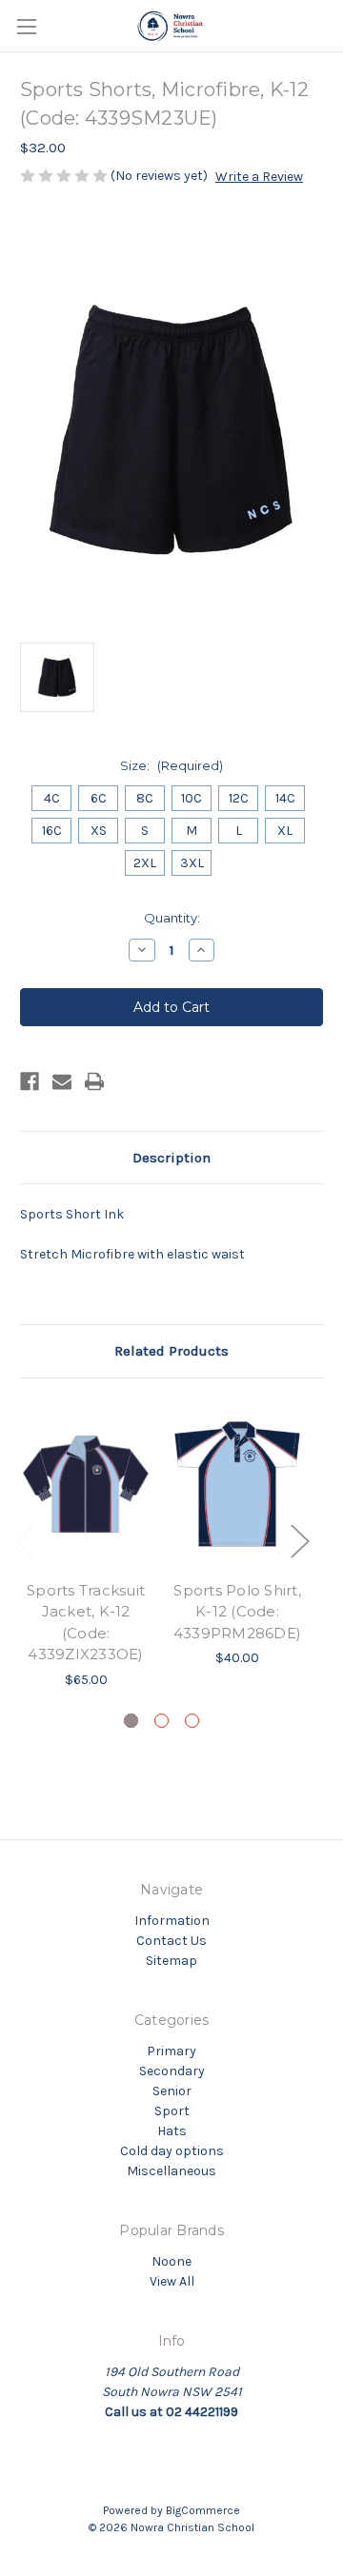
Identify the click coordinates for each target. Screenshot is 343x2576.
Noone (171, 2261)
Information (172, 1921)
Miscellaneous (171, 2171)
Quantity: (172, 918)
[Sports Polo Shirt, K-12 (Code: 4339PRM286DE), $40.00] (237, 1484)
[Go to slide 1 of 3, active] (131, 1721)
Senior (172, 2091)
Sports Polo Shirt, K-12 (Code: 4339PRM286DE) (237, 1612)
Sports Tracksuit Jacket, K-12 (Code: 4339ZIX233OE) (86, 1623)
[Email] (62, 1081)
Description (171, 1158)
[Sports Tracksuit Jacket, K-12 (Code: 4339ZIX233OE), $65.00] (86, 1484)
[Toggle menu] (26, 26)
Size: (171, 765)
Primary (171, 2051)
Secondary (172, 2071)
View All (172, 2281)
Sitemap (171, 1961)
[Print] (94, 1081)
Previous (25, 1541)
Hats (172, 2131)
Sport (172, 2111)
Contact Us (171, 1941)
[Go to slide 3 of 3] (192, 1721)
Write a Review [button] (259, 177)
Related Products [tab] (171, 1351)
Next (299, 1541)
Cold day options (172, 2151)
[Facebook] (30, 1081)
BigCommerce (203, 2510)
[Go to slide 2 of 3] (161, 1721)
